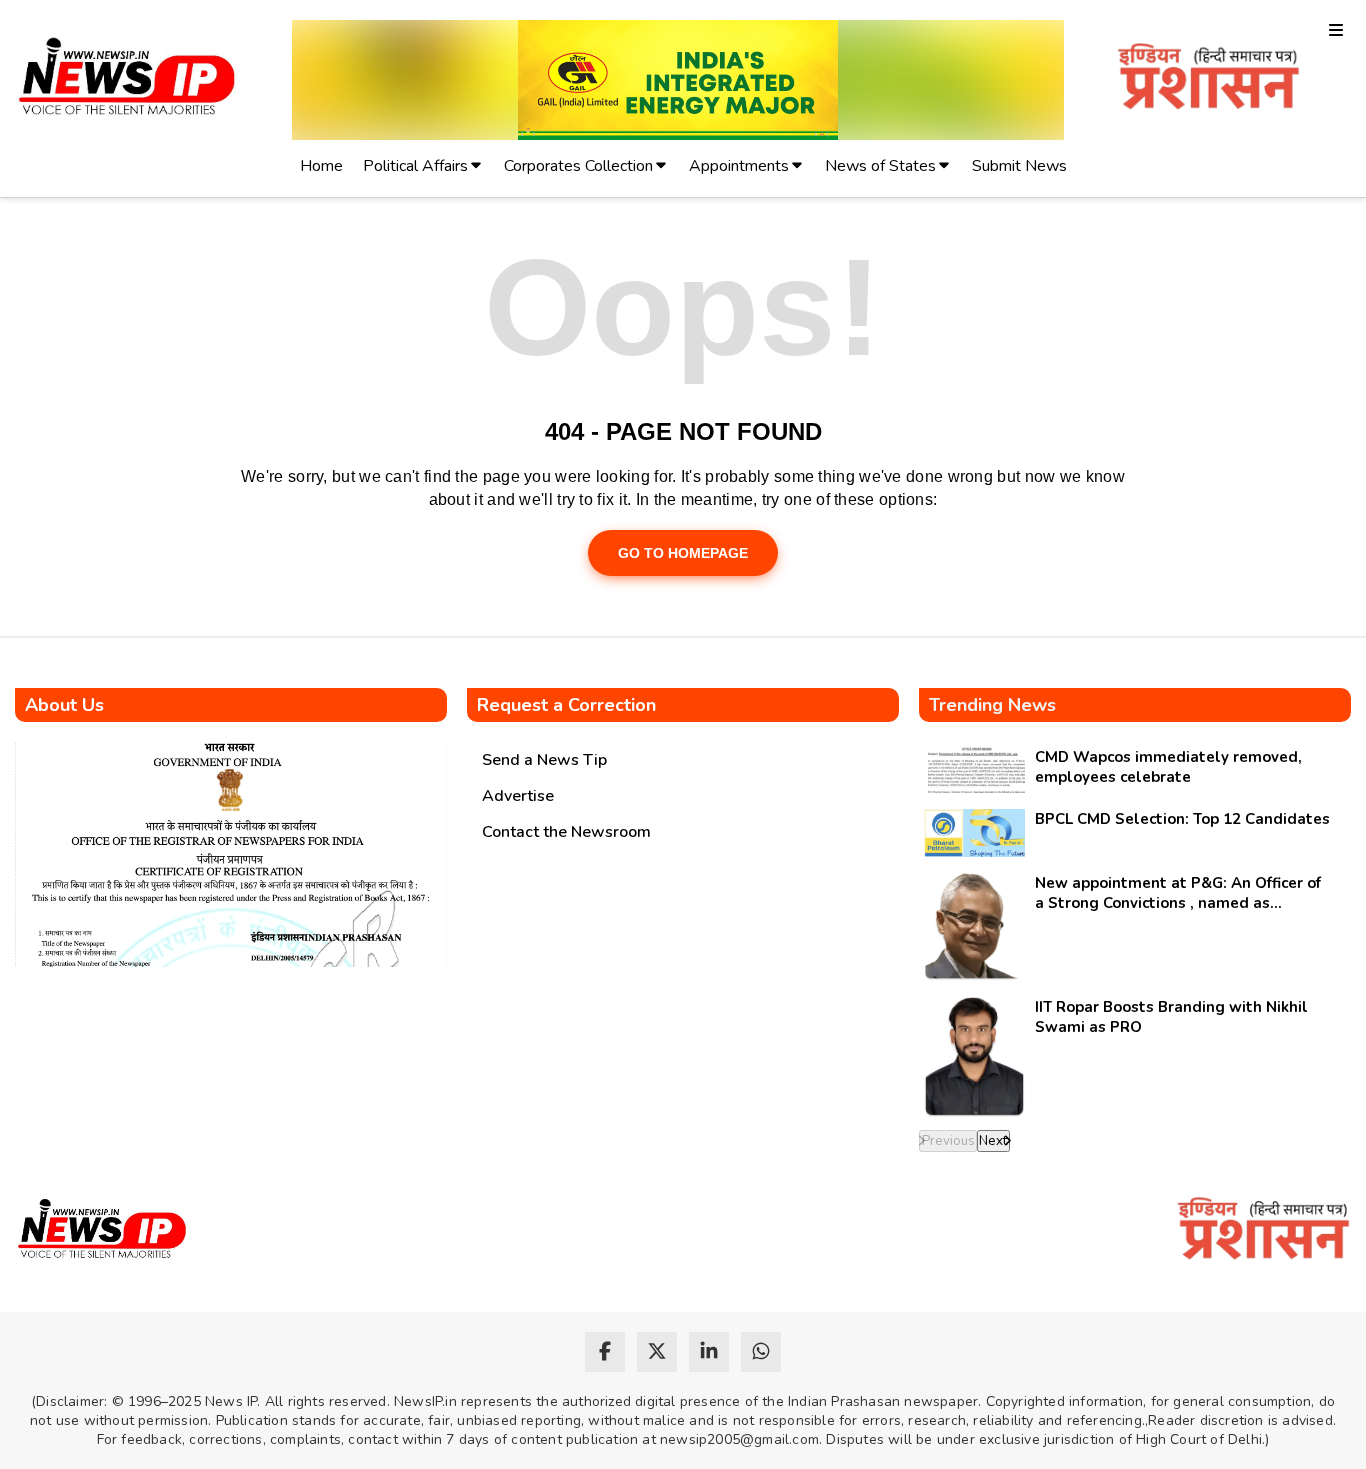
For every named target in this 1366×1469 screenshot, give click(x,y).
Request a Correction (566, 705)
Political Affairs (415, 166)
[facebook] (605, 1352)
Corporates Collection (578, 166)
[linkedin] (709, 1352)
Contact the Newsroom (566, 832)
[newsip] (127, 79)
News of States (880, 166)
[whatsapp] (761, 1352)
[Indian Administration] (1208, 79)
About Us (64, 705)
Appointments (739, 166)
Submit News (1019, 166)
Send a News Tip (544, 760)
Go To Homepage (683, 553)
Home (321, 166)
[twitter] (657, 1352)
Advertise (518, 796)
